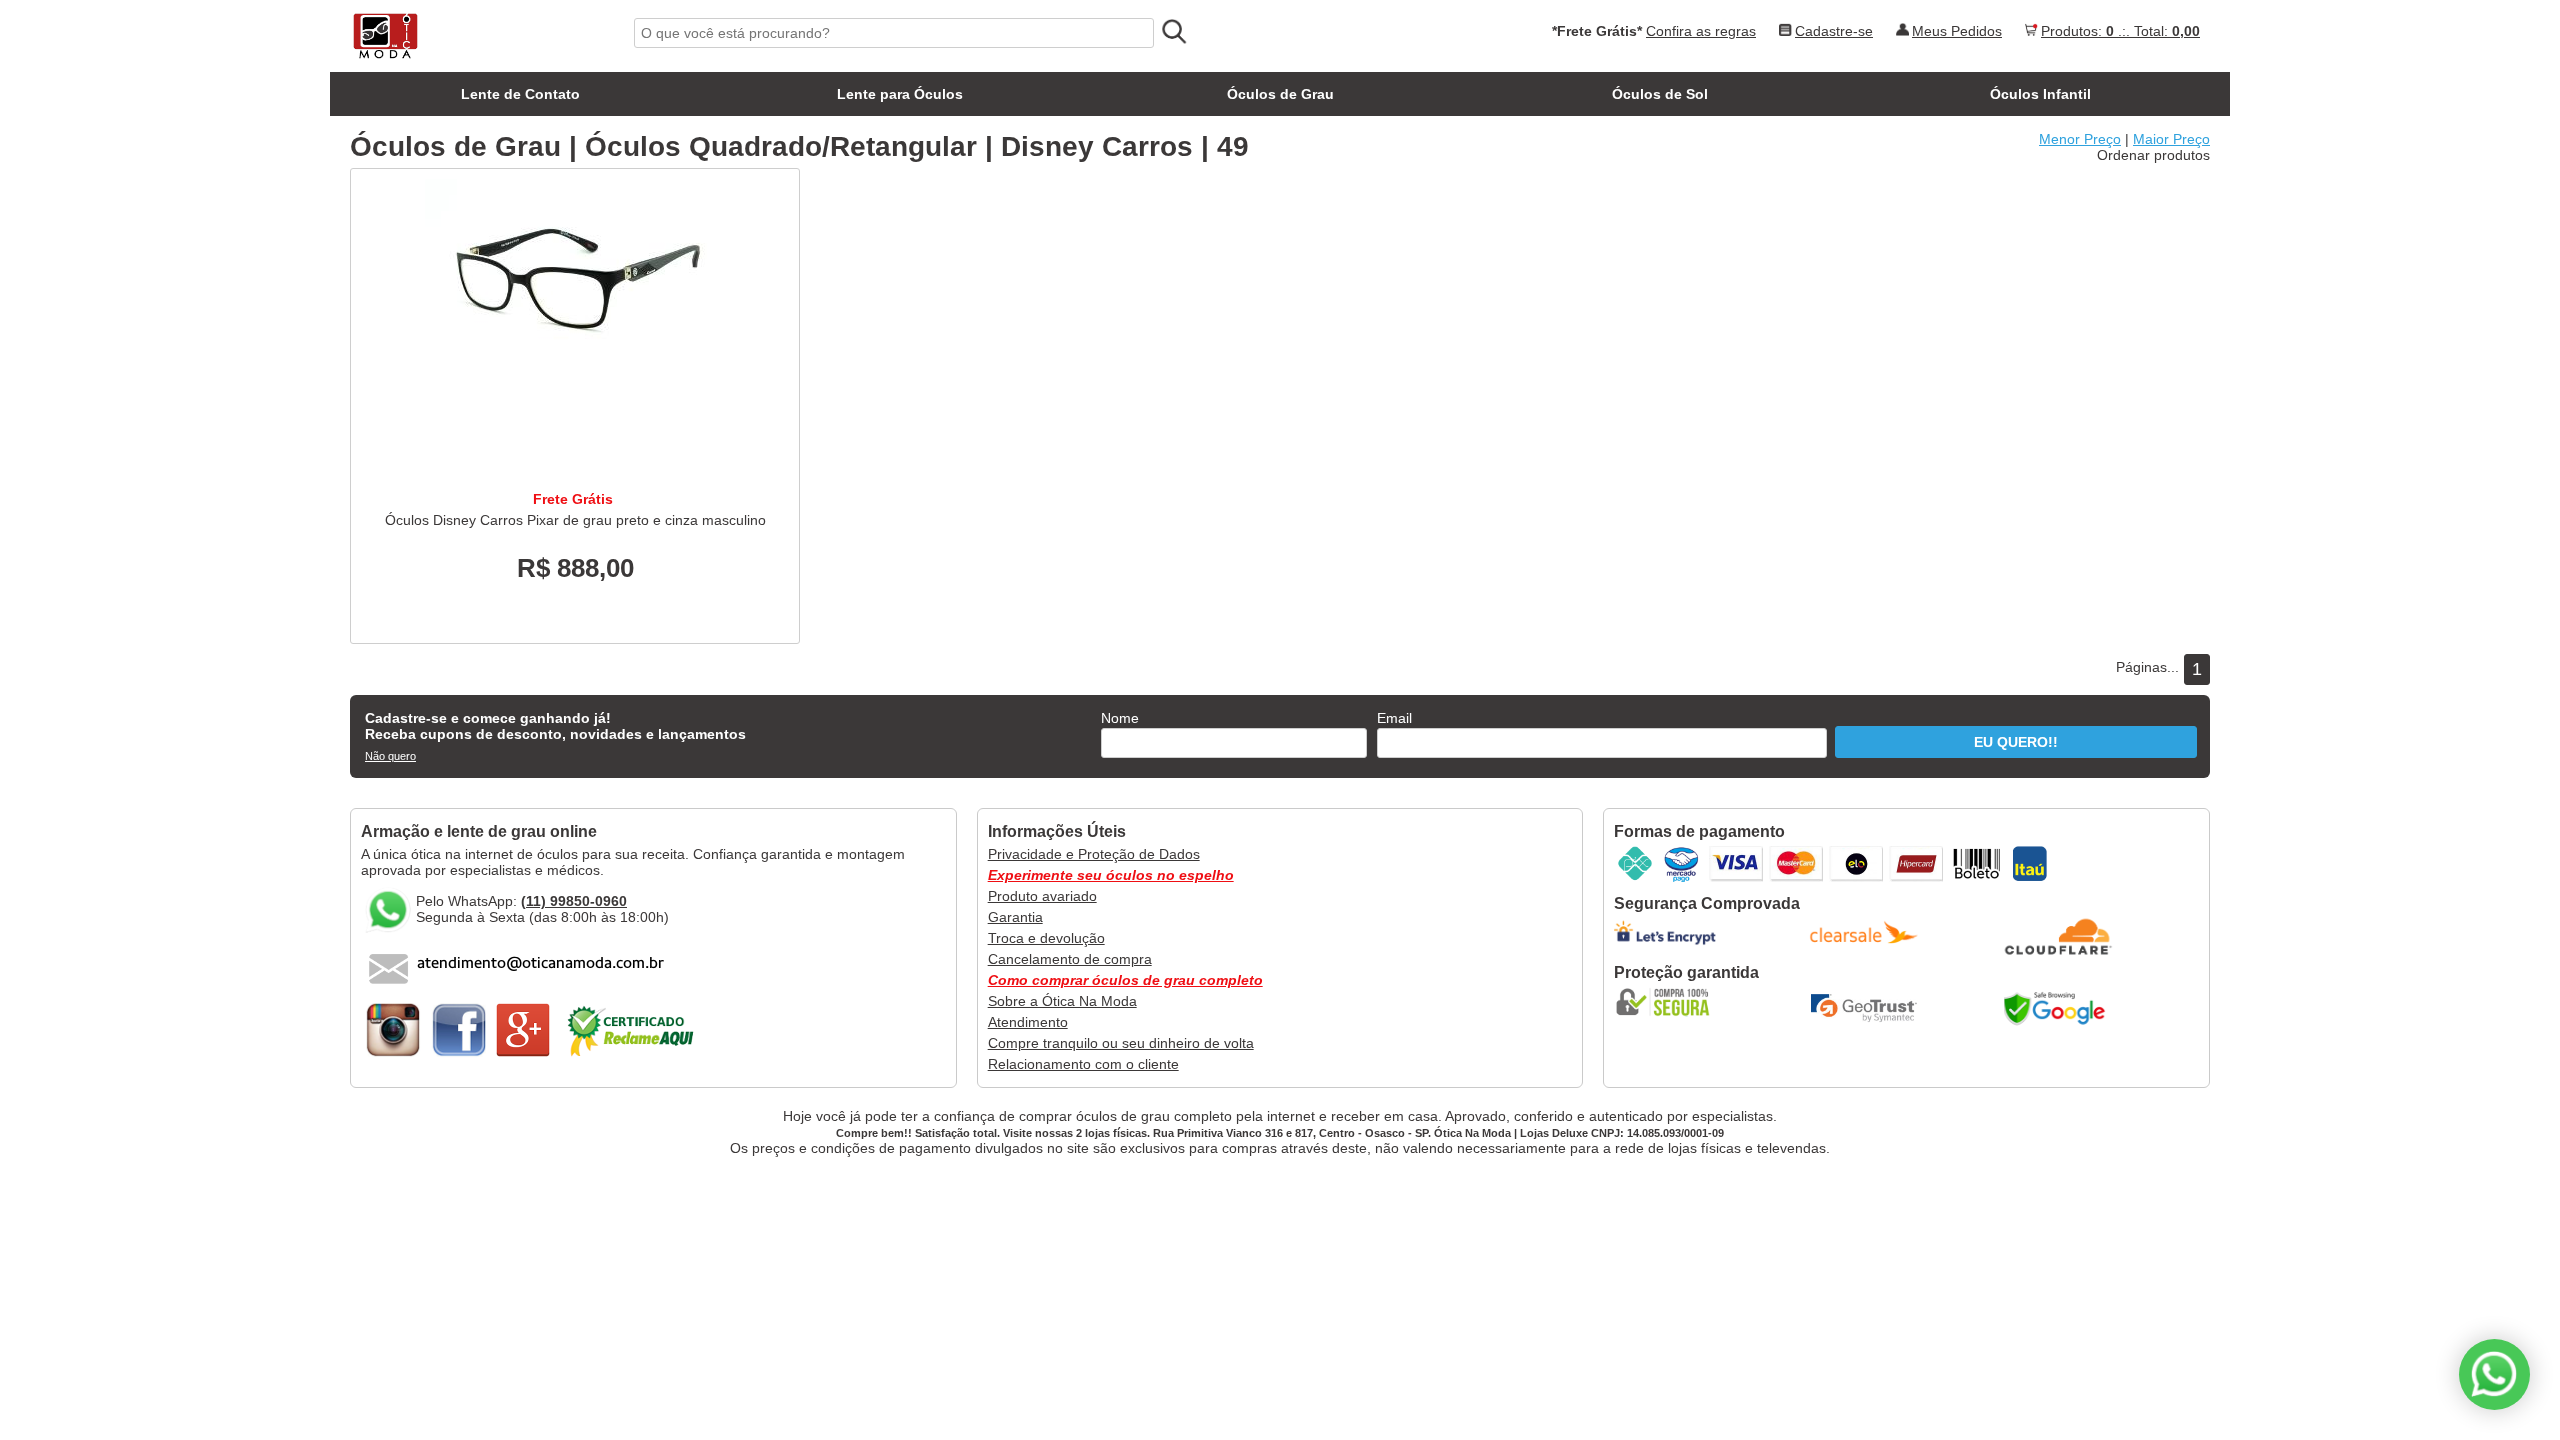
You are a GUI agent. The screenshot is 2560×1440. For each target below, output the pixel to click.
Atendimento (1028, 1022)
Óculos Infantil (2040, 94)
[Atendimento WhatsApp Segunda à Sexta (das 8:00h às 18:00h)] (2494, 1374)
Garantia (1015, 917)
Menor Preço (2080, 139)
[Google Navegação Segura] (2059, 1008)
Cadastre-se (1834, 31)
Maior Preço (2171, 139)
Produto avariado (1042, 896)
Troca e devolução (1046, 938)
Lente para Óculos (900, 94)
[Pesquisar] (1173, 32)
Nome (1120, 718)
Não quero (390, 756)
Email (1394, 718)
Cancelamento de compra (1070, 959)
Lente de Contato (520, 94)
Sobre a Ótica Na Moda (1062, 1001)
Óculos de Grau (1280, 94)
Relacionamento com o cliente (1083, 1064)
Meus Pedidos (1957, 31)
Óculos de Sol (1660, 94)
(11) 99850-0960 (574, 901)
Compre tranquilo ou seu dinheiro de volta (1121, 1043)
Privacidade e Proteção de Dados (1094, 854)
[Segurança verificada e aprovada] (1669, 1002)
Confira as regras (1701, 31)
